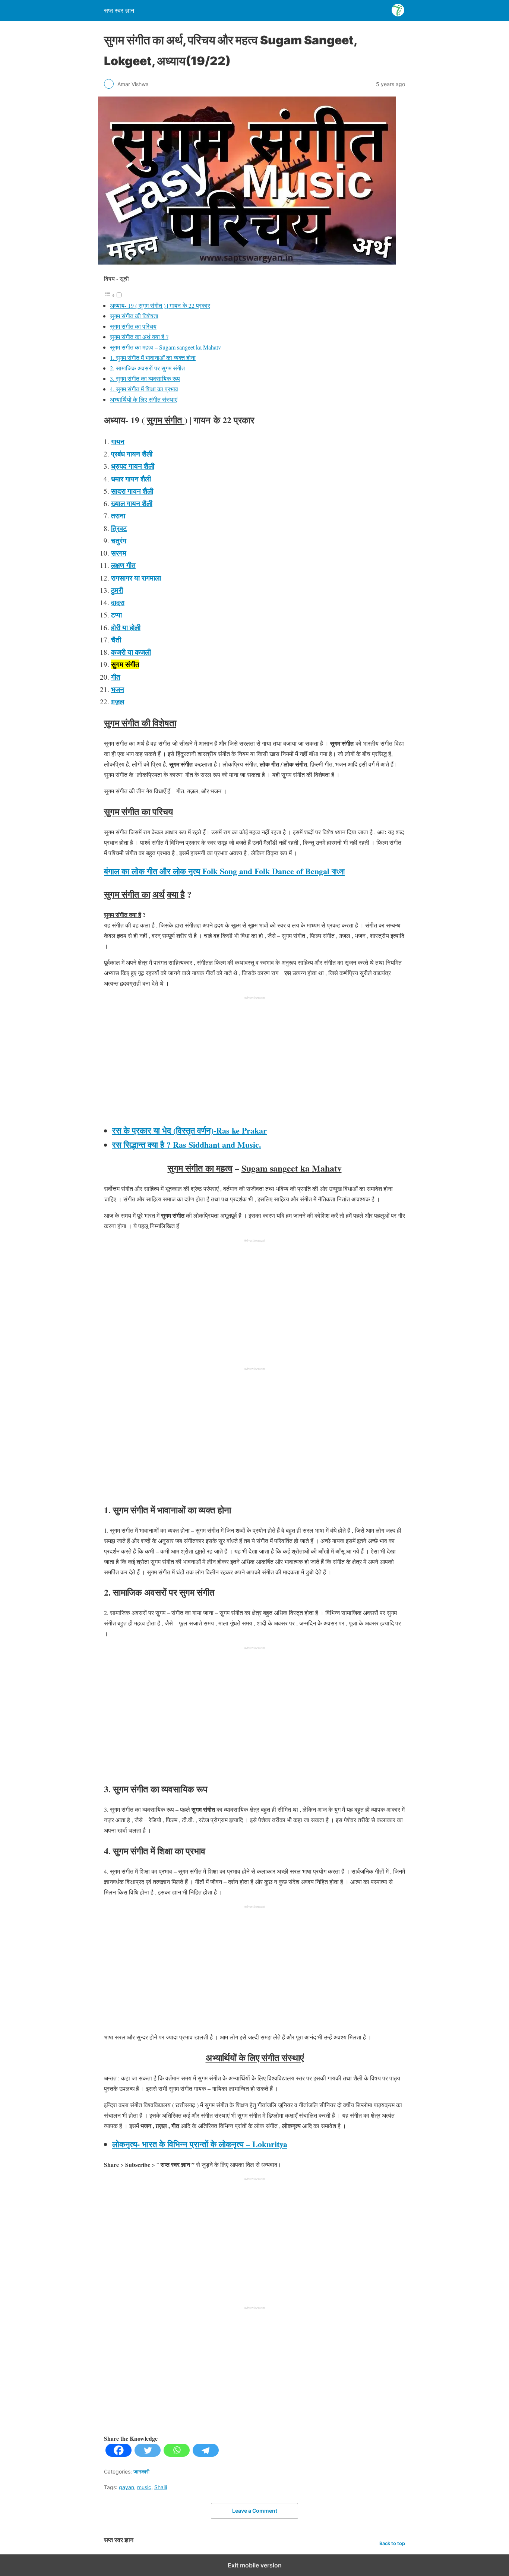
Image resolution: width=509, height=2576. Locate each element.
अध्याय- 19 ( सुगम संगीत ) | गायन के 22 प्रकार (160, 305)
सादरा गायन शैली (132, 491)
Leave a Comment (255, 2511)
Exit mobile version (255, 2565)
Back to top (392, 2543)
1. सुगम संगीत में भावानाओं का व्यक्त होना (153, 358)
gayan (127, 2487)
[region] (255, 1061)
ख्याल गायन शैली (132, 503)
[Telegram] (206, 2454)
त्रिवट (119, 528)
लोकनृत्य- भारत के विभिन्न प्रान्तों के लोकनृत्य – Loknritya (200, 2144)
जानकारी (141, 2471)
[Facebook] (118, 2454)
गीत (116, 677)
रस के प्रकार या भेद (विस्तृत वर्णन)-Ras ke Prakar (189, 1130)
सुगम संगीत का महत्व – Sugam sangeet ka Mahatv (165, 347)
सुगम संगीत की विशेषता (134, 316)
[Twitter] (148, 2454)
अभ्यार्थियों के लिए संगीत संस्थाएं (144, 399)
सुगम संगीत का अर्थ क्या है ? (139, 337)
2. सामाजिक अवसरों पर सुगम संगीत (147, 368)
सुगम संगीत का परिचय (133, 326)
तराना (118, 516)
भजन (118, 689)
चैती (116, 640)
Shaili (161, 2487)
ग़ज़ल (118, 701)
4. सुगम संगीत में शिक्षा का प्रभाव (144, 389)
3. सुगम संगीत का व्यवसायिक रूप (145, 378)
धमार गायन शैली (131, 479)
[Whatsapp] (177, 2454)
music (144, 2487)
